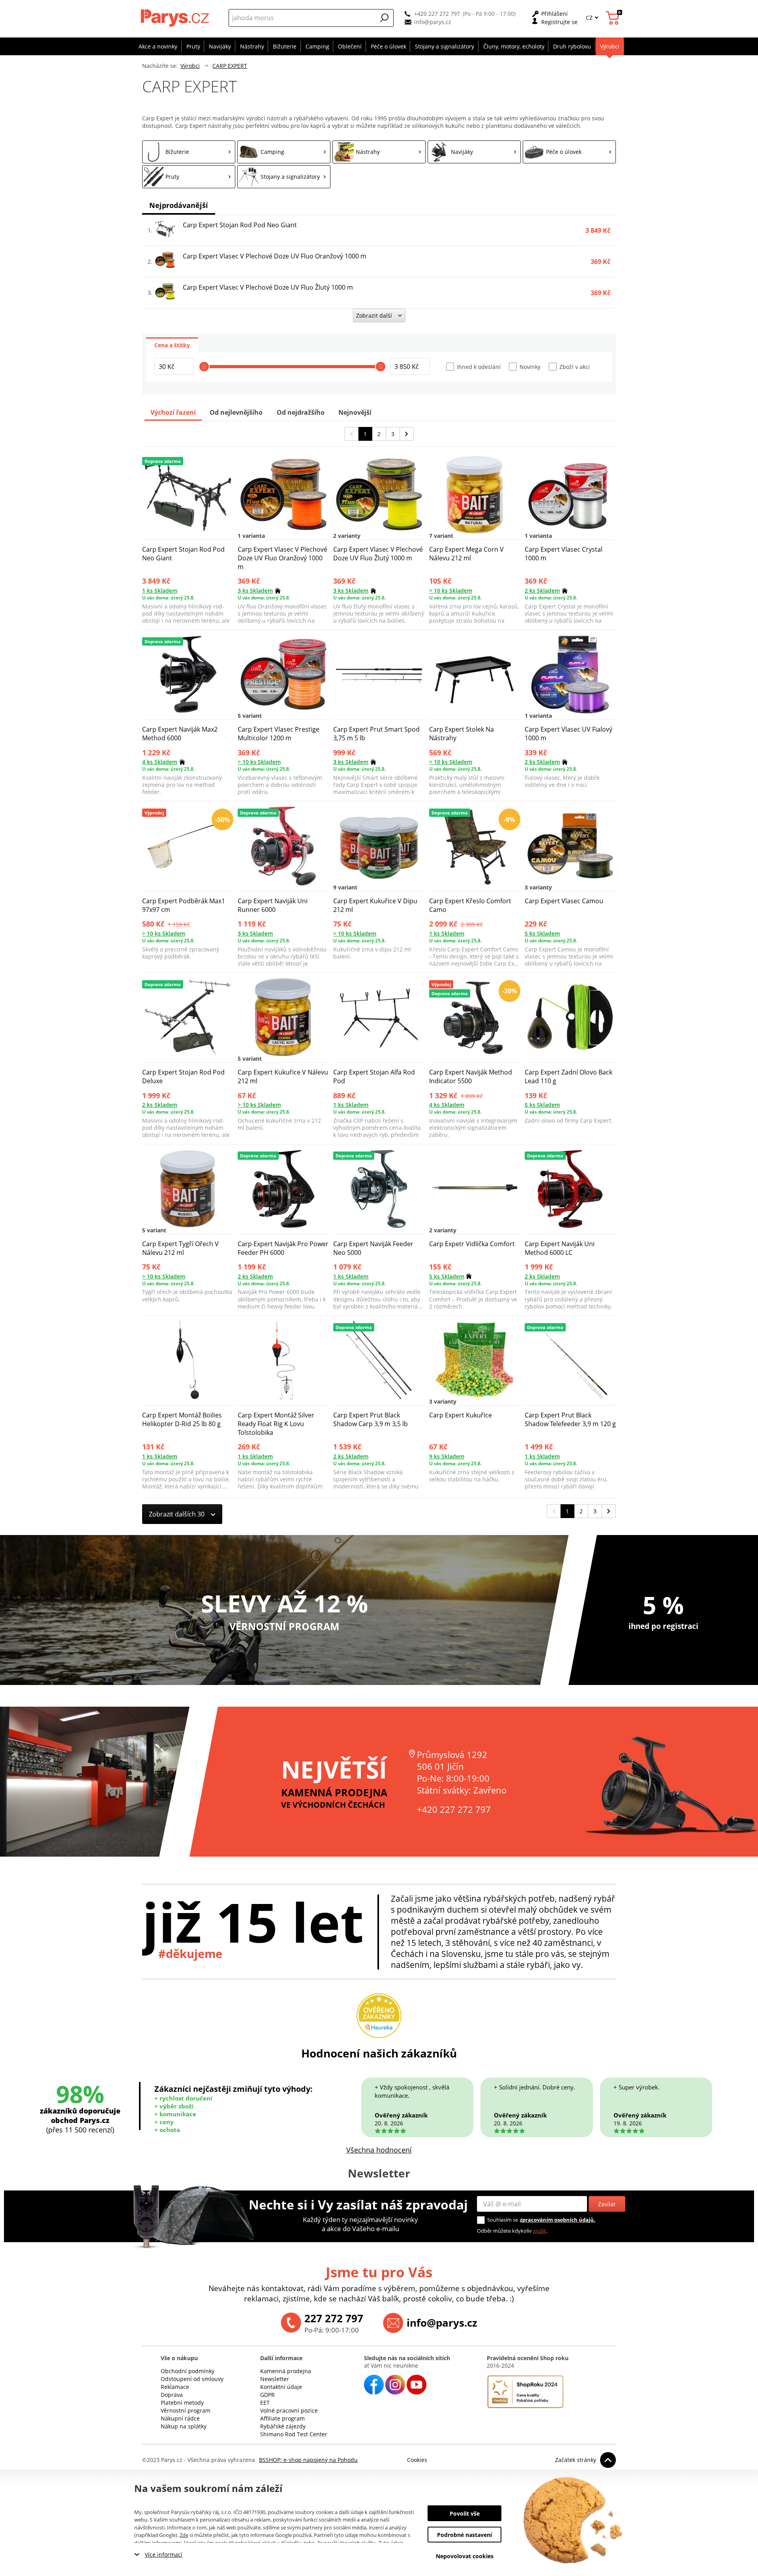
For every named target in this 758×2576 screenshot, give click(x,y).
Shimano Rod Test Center (294, 2434)
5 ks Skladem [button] (542, 933)
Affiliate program (282, 2418)
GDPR (267, 2395)
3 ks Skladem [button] (255, 591)
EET (265, 2403)
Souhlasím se (503, 2220)
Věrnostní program (186, 2410)
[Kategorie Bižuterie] (189, 152)
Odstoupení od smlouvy (192, 2379)
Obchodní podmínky (188, 2371)
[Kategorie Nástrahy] (379, 152)
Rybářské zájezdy (283, 2426)
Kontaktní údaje (281, 2387)
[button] (385, 18)
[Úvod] (176, 18)
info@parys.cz (433, 22)
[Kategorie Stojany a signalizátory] (284, 177)
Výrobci (190, 66)
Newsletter (275, 2379)
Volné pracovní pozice (289, 2410)
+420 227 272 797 (437, 14)
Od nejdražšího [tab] (301, 412)
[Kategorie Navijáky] (474, 152)
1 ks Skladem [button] (160, 591)
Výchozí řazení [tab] (173, 412)
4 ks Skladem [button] (160, 762)
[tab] (172, 344)
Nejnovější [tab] (355, 412)
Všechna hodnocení (379, 2150)
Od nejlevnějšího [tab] (236, 412)
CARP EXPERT (230, 66)
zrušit (539, 2231)
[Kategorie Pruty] (189, 177)
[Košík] (614, 18)
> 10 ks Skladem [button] (451, 591)
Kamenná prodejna (286, 2371)
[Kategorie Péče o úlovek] (569, 152)
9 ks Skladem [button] (447, 1456)
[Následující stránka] (407, 434)
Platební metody (182, 2403)
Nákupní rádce (180, 2418)
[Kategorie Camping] (284, 152)
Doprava (172, 2395)
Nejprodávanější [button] (179, 205)
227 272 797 (334, 2318)
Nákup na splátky (184, 2426)
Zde (184, 2535)
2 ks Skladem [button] (542, 591)
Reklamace (175, 2387)
